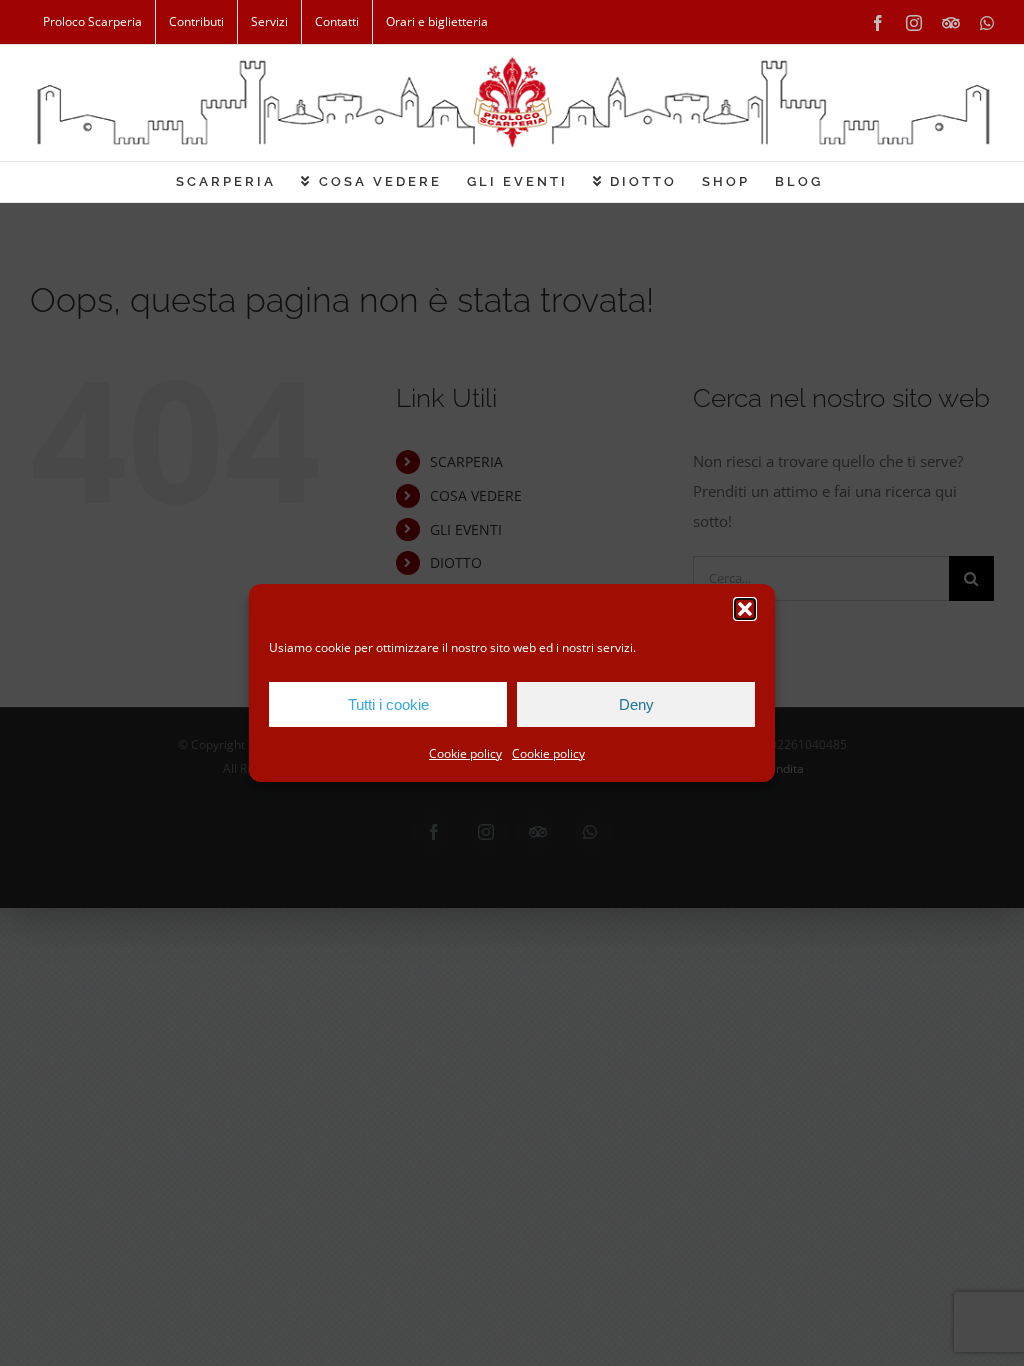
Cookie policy (465, 753)
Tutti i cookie (388, 704)
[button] (745, 609)
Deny (636, 704)
